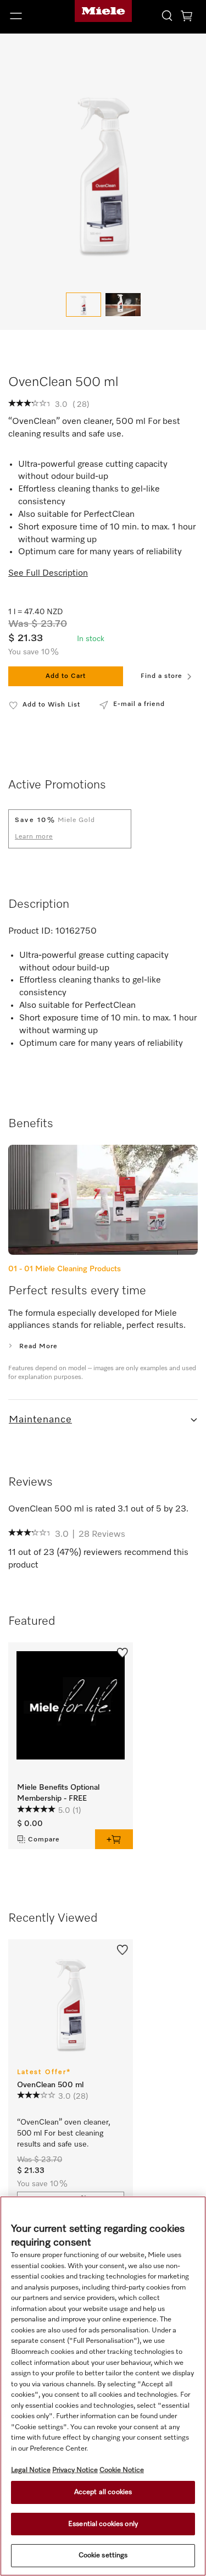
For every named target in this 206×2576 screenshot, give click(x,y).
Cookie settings (103, 2555)
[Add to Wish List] (123, 1652)
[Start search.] (167, 15)
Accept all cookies (103, 2492)
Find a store (162, 676)
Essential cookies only (103, 2524)
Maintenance (40, 1420)
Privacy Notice (75, 2470)
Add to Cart (66, 676)
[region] (103, 2386)
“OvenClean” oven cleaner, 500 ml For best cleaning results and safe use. (65, 2133)
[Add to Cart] (114, 1839)
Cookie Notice (122, 2470)
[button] (34, 16)
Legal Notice (31, 2470)
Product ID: (31, 931)
